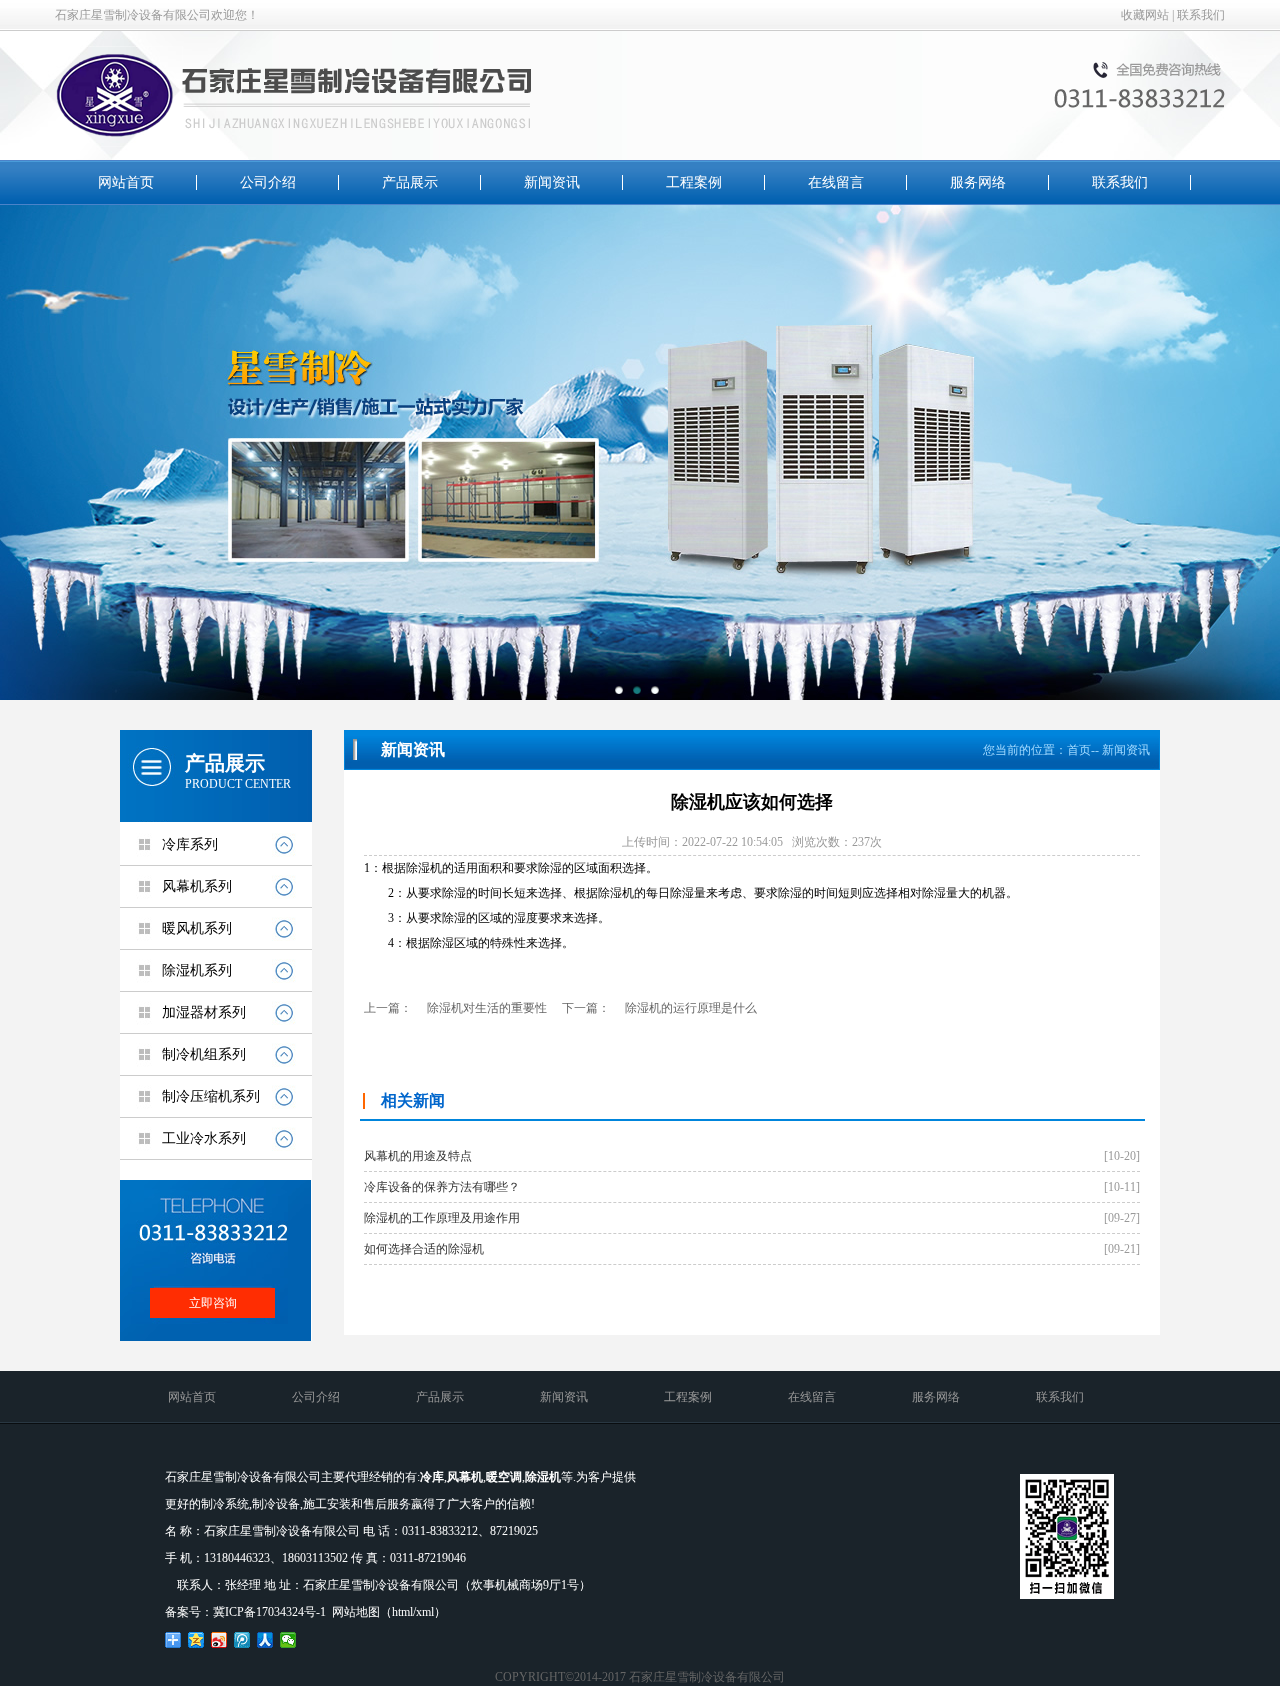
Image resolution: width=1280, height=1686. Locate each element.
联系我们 (1201, 15)
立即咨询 (213, 1303)
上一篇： (388, 1008)
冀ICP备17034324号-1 (269, 1612)
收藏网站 (1145, 15)
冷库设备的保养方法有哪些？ (442, 1187)
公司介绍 (268, 182)
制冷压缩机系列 (211, 1096)
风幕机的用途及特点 (418, 1156)
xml (425, 1612)
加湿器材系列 (204, 1012)
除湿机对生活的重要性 (487, 1008)
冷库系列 (190, 844)
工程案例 (694, 182)
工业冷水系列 (204, 1138)
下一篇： (586, 1008)
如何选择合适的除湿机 (424, 1249)
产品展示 (410, 182)
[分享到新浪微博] (219, 1640)
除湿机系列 (197, 970)
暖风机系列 (197, 928)
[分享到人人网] (265, 1640)
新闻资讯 (552, 182)
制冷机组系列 (204, 1054)
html (402, 1612)
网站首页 (126, 182)
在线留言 (836, 182)
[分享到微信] (288, 1640)
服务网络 (978, 182)
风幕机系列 (197, 886)
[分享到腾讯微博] (242, 1640)
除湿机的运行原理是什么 (691, 1008)
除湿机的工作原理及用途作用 (442, 1218)
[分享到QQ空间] (196, 1640)
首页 (1079, 750)
